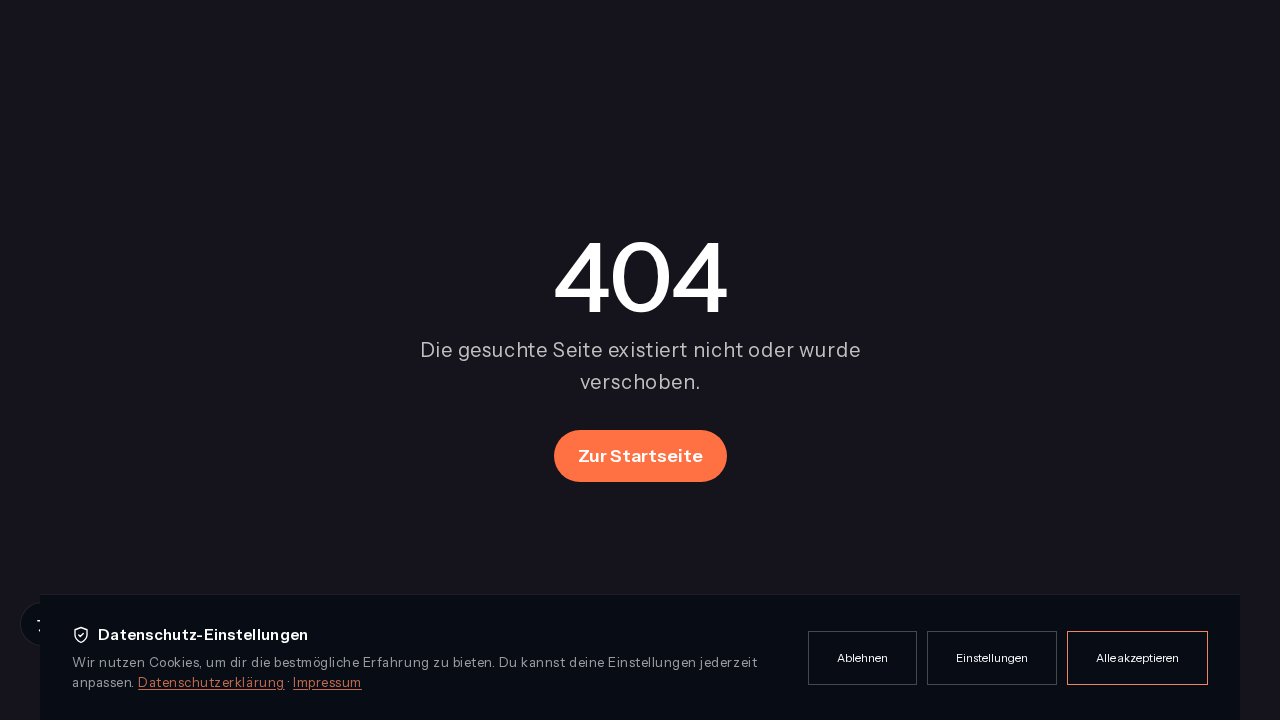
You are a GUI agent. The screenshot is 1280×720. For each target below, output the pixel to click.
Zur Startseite (640, 456)
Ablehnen (862, 658)
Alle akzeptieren (1137, 658)
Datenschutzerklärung (211, 682)
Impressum (327, 682)
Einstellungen (992, 658)
